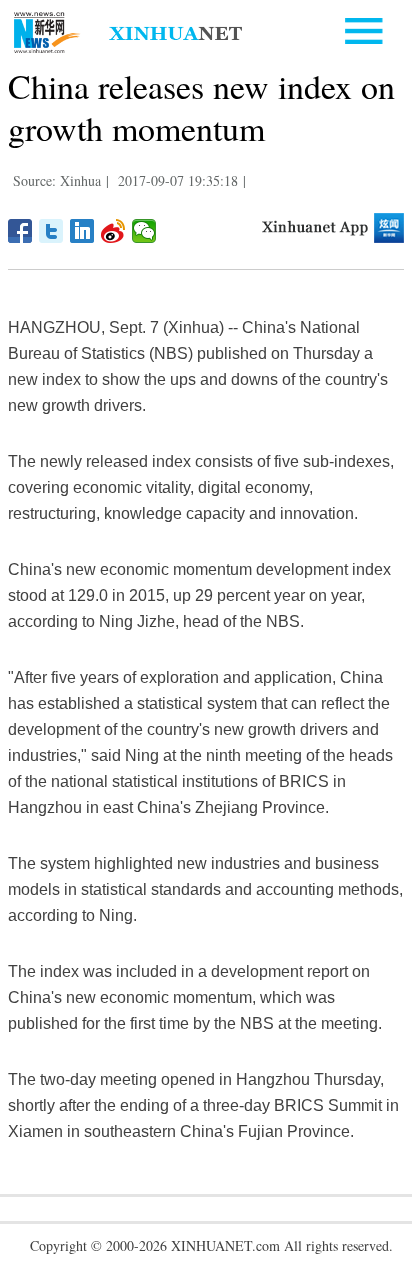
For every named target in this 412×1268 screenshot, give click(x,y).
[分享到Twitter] (51, 231)
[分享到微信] (144, 231)
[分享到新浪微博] (113, 231)
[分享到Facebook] (20, 231)
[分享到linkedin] (82, 231)
